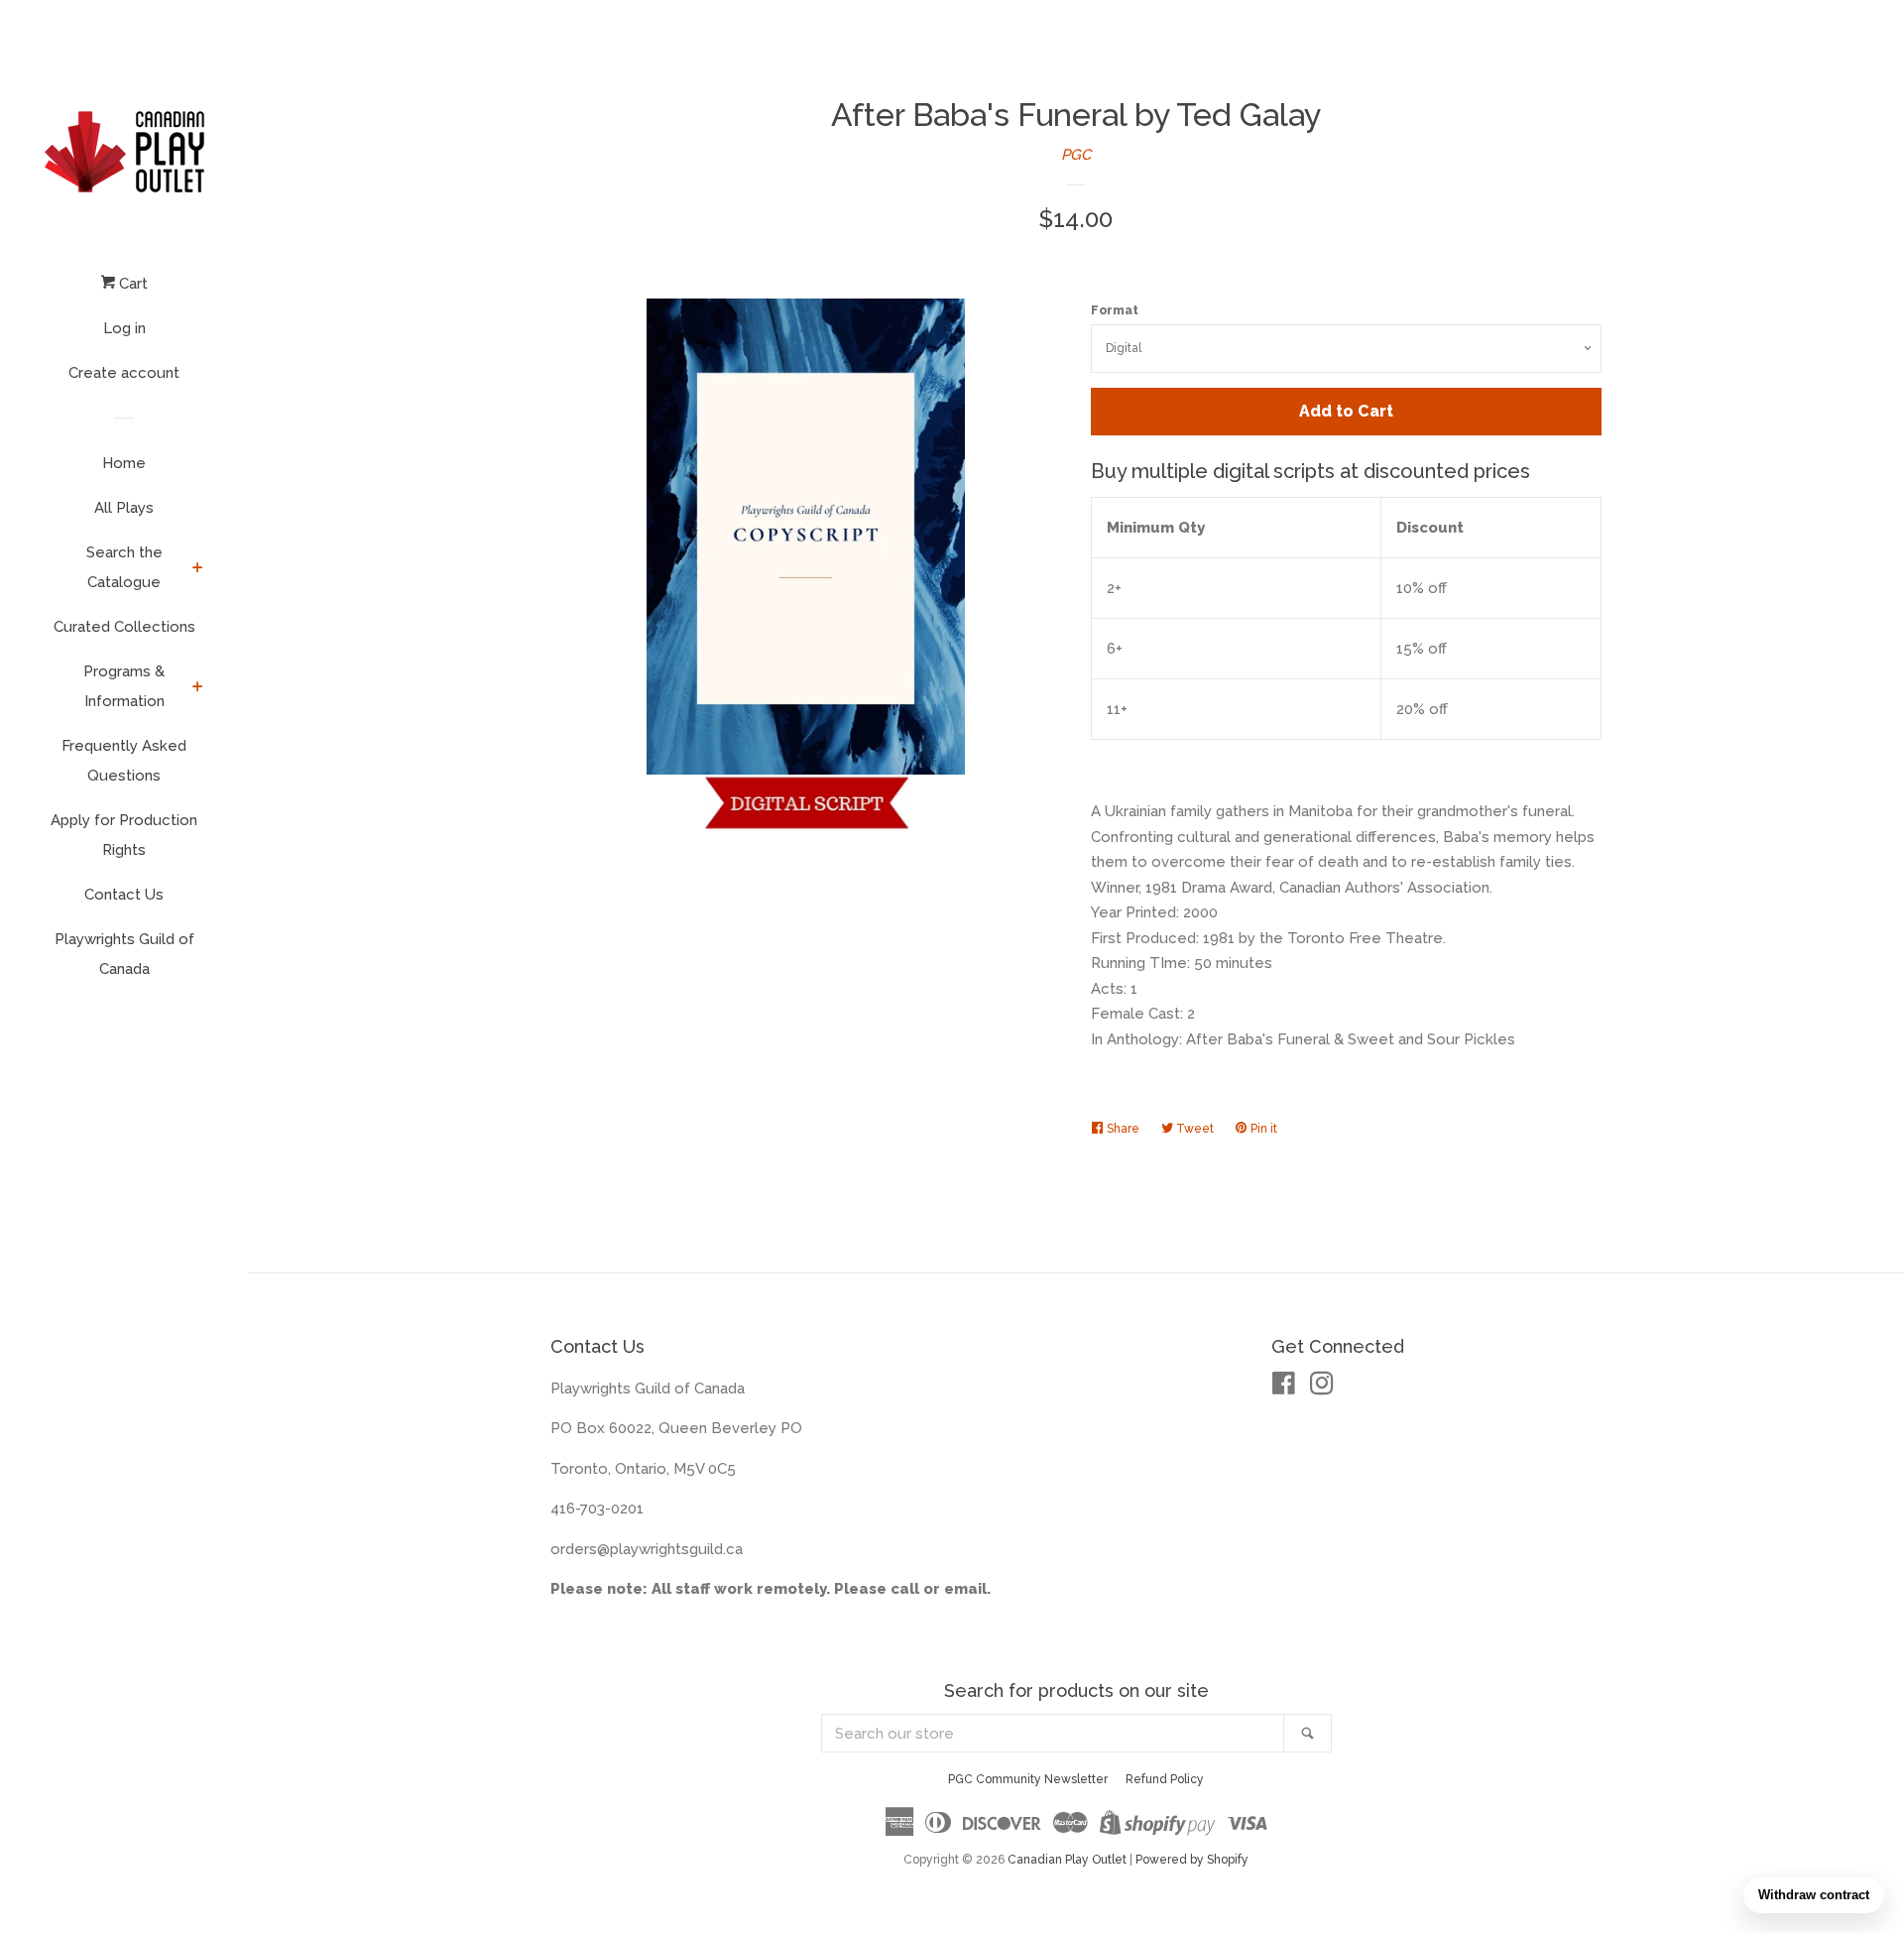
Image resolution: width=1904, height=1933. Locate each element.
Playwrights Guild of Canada (124, 954)
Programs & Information (124, 686)
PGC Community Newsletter (1028, 1779)
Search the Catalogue (124, 567)
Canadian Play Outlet (1067, 1860)
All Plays (124, 508)
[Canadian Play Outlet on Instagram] (1322, 1388)
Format (1115, 310)
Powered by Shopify (1192, 1860)
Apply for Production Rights (124, 835)
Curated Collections (124, 627)
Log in (124, 328)
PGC (1076, 155)
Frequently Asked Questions (124, 761)
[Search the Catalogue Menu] (198, 569)
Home (124, 463)
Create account (124, 373)
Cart (131, 284)
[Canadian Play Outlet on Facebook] (1284, 1388)
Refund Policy (1165, 1779)
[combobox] (1053, 1733)
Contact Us (124, 895)
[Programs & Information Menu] (198, 688)
